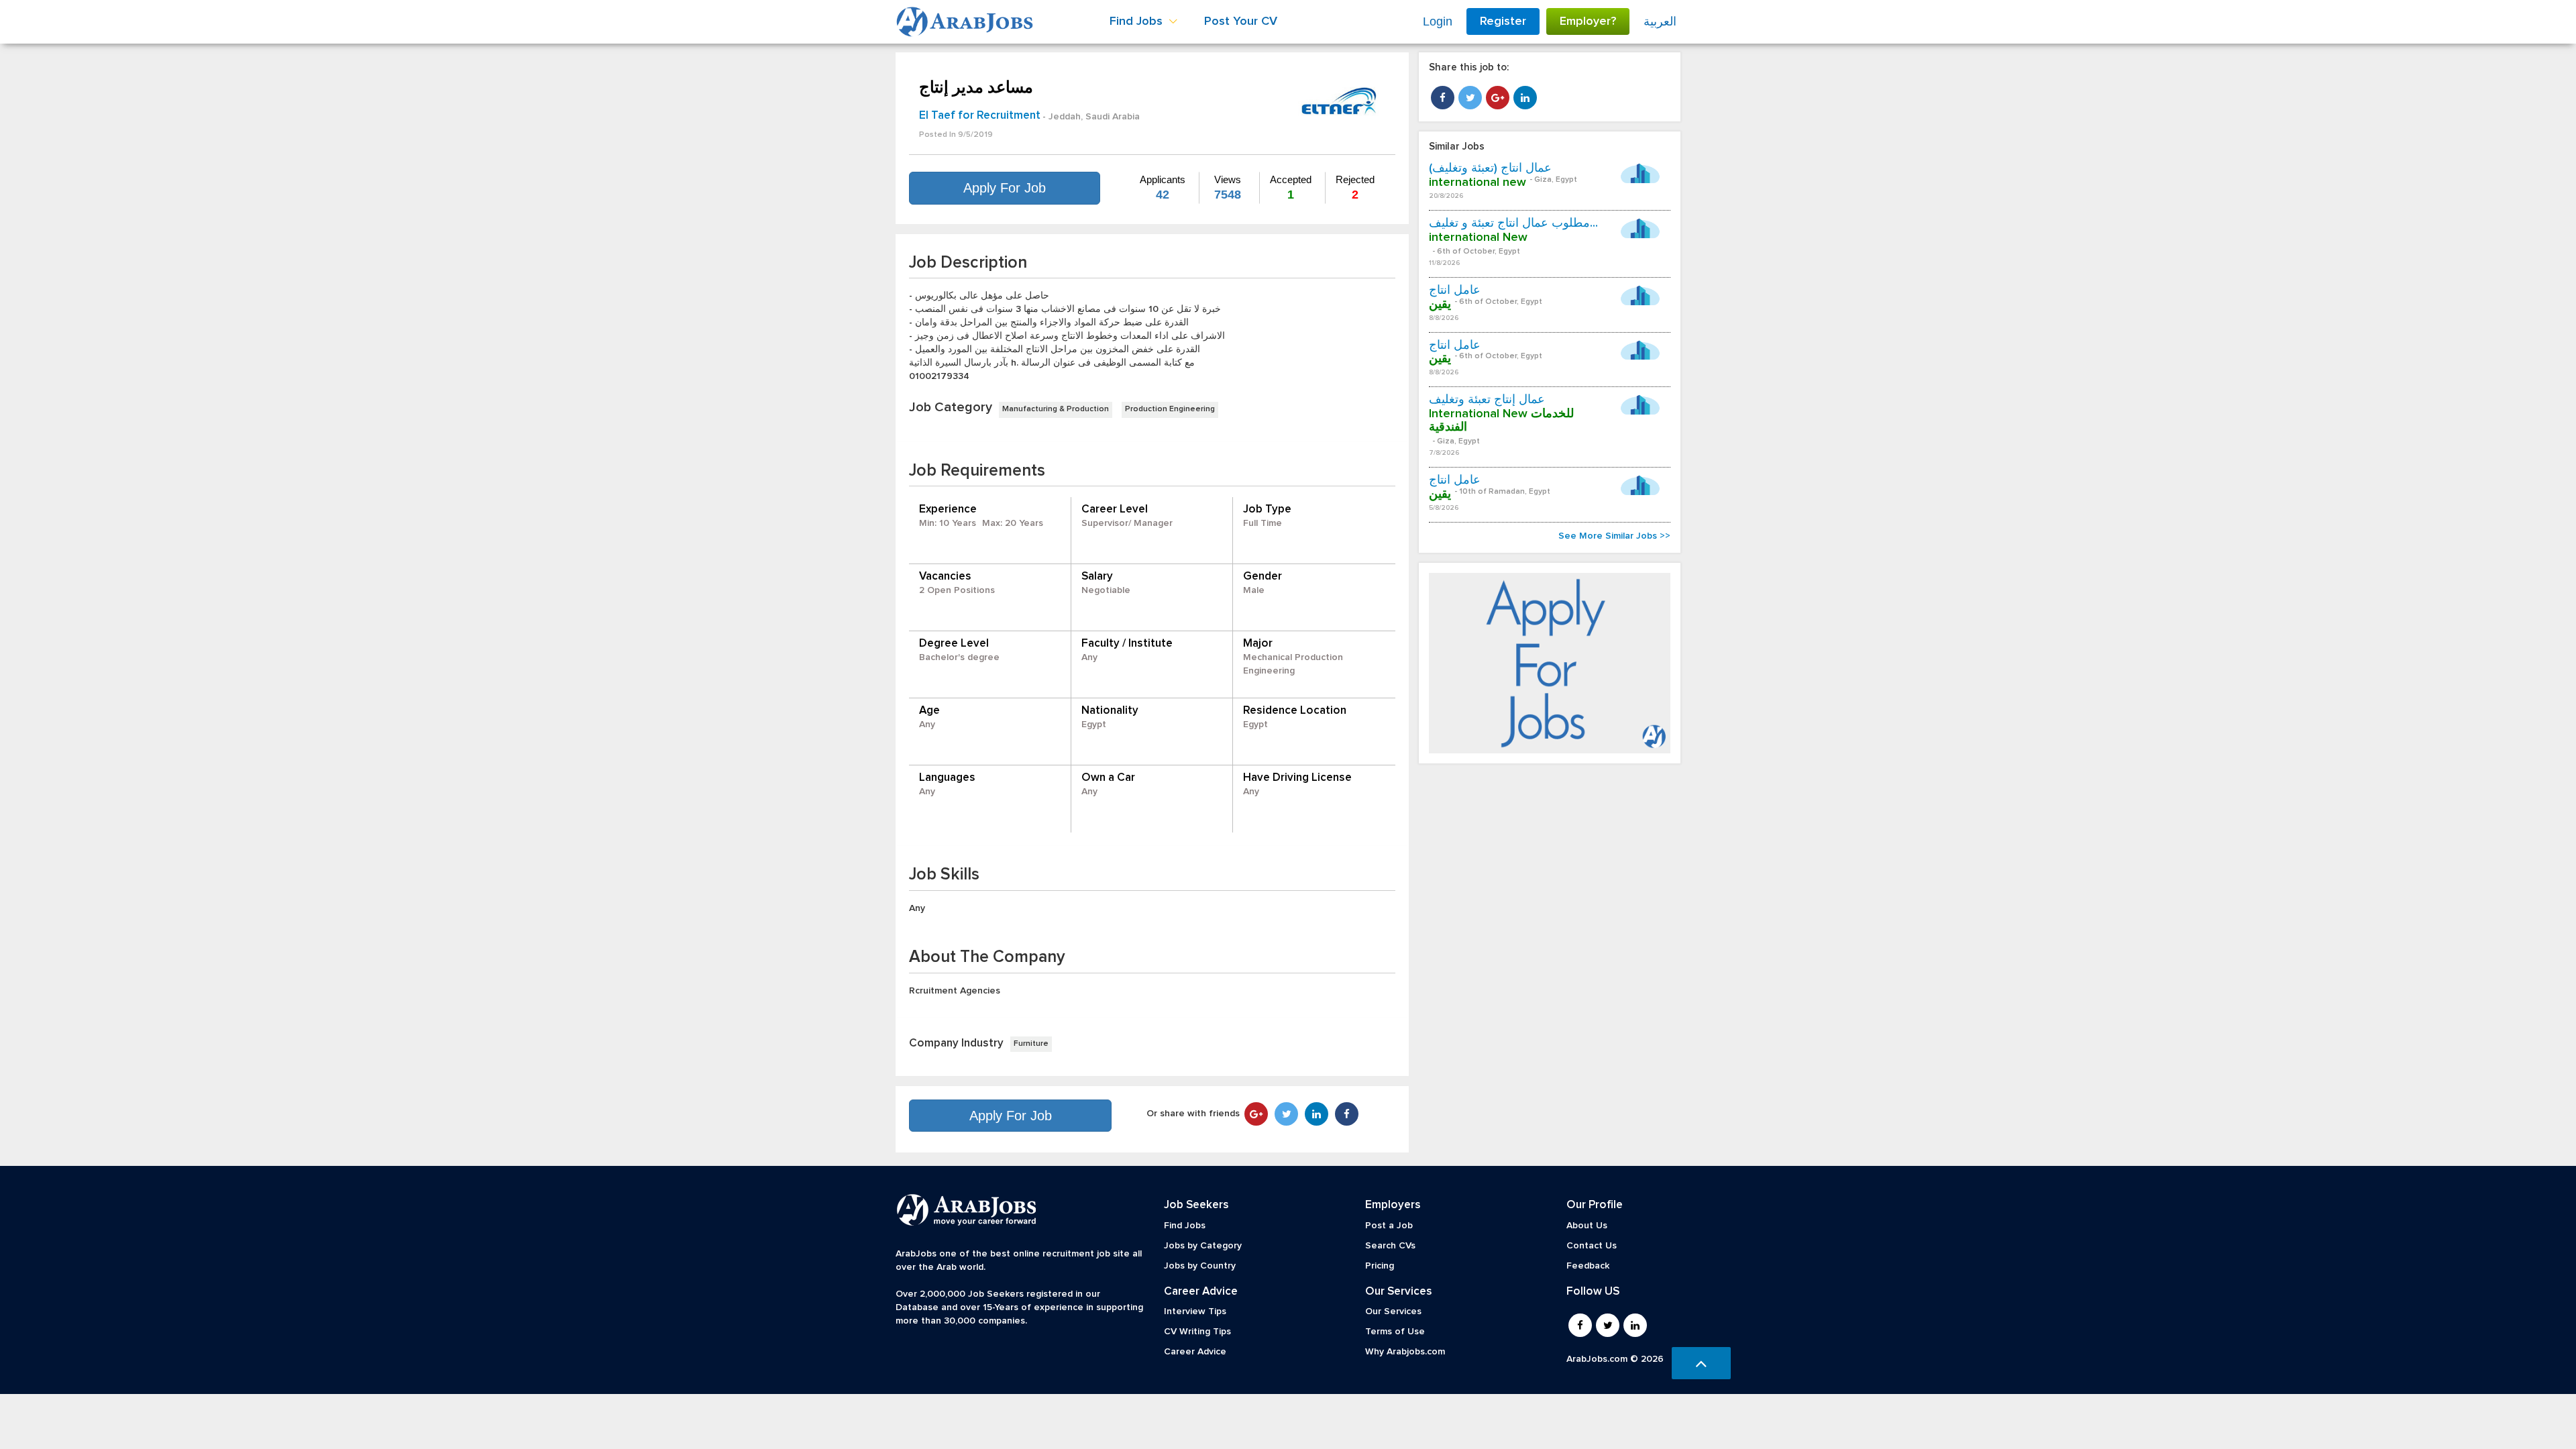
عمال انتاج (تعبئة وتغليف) (1490, 168)
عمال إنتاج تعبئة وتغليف (1487, 400)
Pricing (1380, 1266)
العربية (1660, 21)
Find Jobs (1185, 1226)
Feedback (1588, 1266)
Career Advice (1195, 1352)
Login (1438, 21)
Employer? (1588, 21)
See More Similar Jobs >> (1614, 536)
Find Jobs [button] (1138, 21)
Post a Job (1389, 1226)
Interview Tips (1195, 1311)
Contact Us (1592, 1246)
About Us (1587, 1226)
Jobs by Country (1200, 1266)
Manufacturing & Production (1056, 409)
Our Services (1393, 1311)
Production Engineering (1170, 409)
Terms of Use (1395, 1332)
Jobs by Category (1203, 1246)
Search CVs (1390, 1246)
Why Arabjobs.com (1405, 1352)
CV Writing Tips (1197, 1332)
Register (1503, 21)
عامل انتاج (1455, 290)
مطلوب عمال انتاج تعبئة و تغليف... (1513, 223)
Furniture (1031, 1044)
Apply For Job (1005, 188)
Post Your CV (1241, 21)
